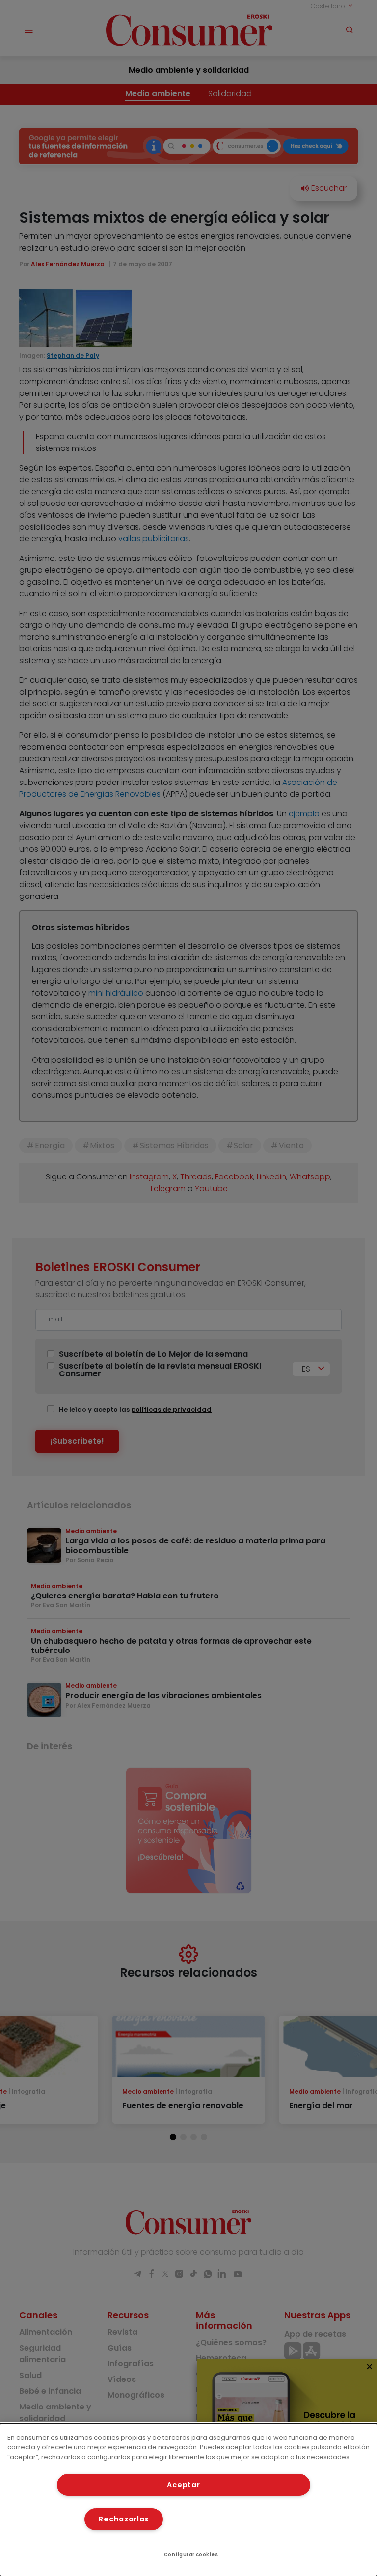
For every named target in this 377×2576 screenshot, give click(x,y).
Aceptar (183, 2485)
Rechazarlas (124, 2519)
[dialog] (188, 2500)
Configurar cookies (191, 2555)
